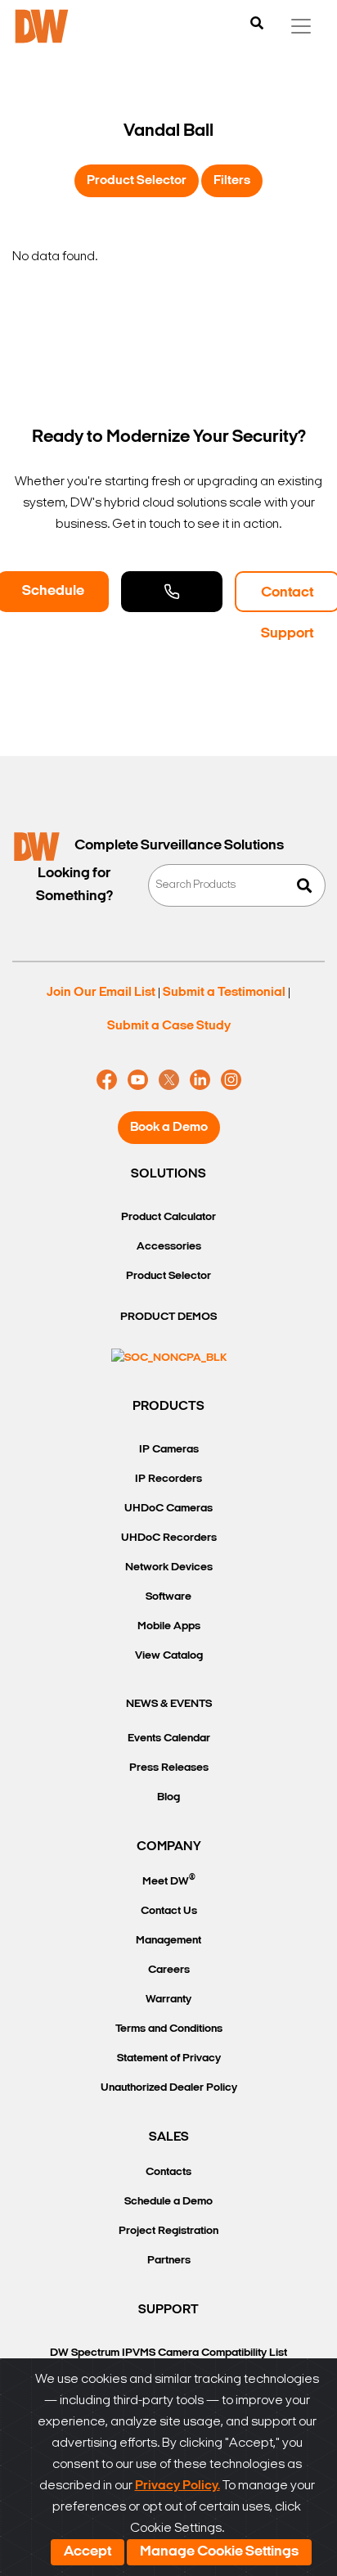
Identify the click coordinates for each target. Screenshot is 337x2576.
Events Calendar (169, 1738)
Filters (232, 181)
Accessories (169, 1247)
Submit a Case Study (169, 1026)
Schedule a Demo (168, 2202)
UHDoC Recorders (169, 1538)
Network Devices (169, 1567)
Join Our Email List (101, 993)
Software (168, 1597)
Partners (169, 2261)
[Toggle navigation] (301, 26)
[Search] (257, 25)
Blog (168, 1797)
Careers (169, 1970)
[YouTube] (138, 1080)
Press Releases (169, 1768)
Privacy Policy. (177, 2486)
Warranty (168, 2000)
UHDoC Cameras (168, 1509)
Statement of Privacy (169, 2058)
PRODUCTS (168, 1407)
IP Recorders (168, 1479)
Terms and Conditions (169, 2029)
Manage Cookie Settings (219, 2552)
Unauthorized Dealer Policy (169, 2088)
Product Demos (168, 1317)
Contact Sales (172, 592)
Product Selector (137, 181)
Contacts (168, 2172)
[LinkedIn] (200, 1080)
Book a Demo (169, 1128)
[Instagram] (231, 1080)
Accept (88, 2552)
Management (168, 1941)
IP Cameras (169, 1450)
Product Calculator (168, 1217)
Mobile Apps (169, 1626)
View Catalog (169, 1656)
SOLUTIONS (168, 1174)
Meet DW (169, 1880)
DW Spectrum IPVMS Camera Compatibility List (168, 2353)
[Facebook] (107, 1080)
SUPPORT (168, 2310)
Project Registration (168, 2231)
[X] (169, 1080)
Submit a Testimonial (224, 993)
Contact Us (169, 1911)
